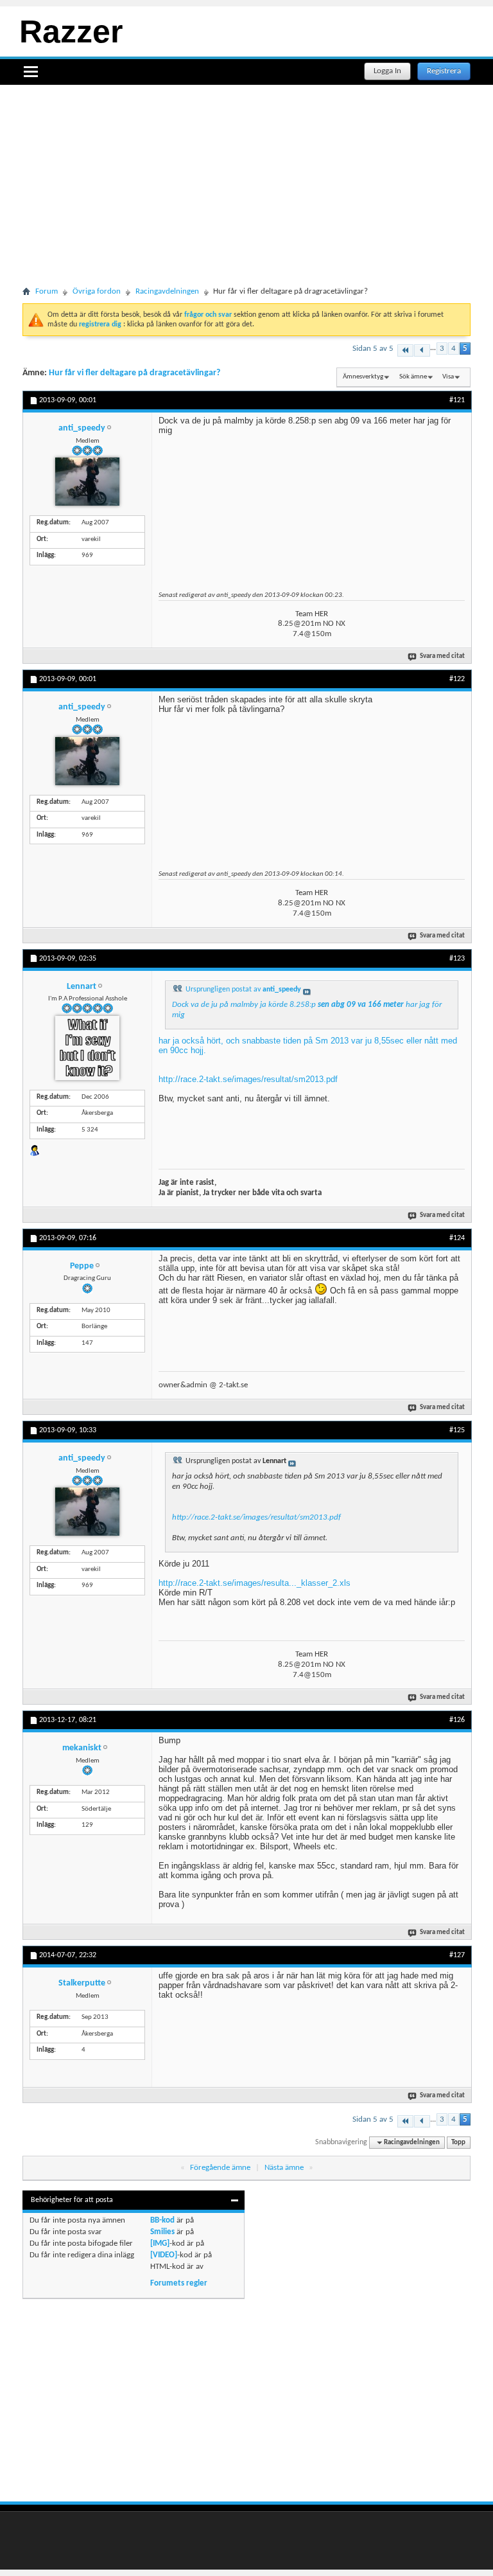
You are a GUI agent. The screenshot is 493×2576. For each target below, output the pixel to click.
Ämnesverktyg (363, 377)
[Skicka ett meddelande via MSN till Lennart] (35, 1150)
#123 (457, 959)
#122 (457, 679)
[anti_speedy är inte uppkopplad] (87, 482)
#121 (457, 400)
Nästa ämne (284, 2168)
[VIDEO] (164, 2255)
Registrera (444, 71)
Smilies (162, 2232)
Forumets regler (179, 2283)
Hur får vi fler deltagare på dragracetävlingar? (134, 373)
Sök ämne (413, 377)
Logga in (387, 71)
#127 (457, 1955)
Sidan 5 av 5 (373, 349)
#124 (457, 1238)
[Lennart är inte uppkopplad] (87, 1048)
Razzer (71, 31)
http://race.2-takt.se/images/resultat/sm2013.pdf (248, 1079)
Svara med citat (442, 656)
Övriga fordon (97, 291)
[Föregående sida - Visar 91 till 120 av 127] (422, 351)
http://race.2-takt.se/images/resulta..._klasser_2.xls (255, 1583)
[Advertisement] (246, 195)
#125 (457, 1430)
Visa (448, 377)
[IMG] (160, 2243)
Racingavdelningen (167, 291)
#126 (457, 1720)
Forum (47, 291)
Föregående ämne (220, 2168)
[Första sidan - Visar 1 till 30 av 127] (405, 351)
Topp (458, 2143)
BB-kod (162, 2220)
